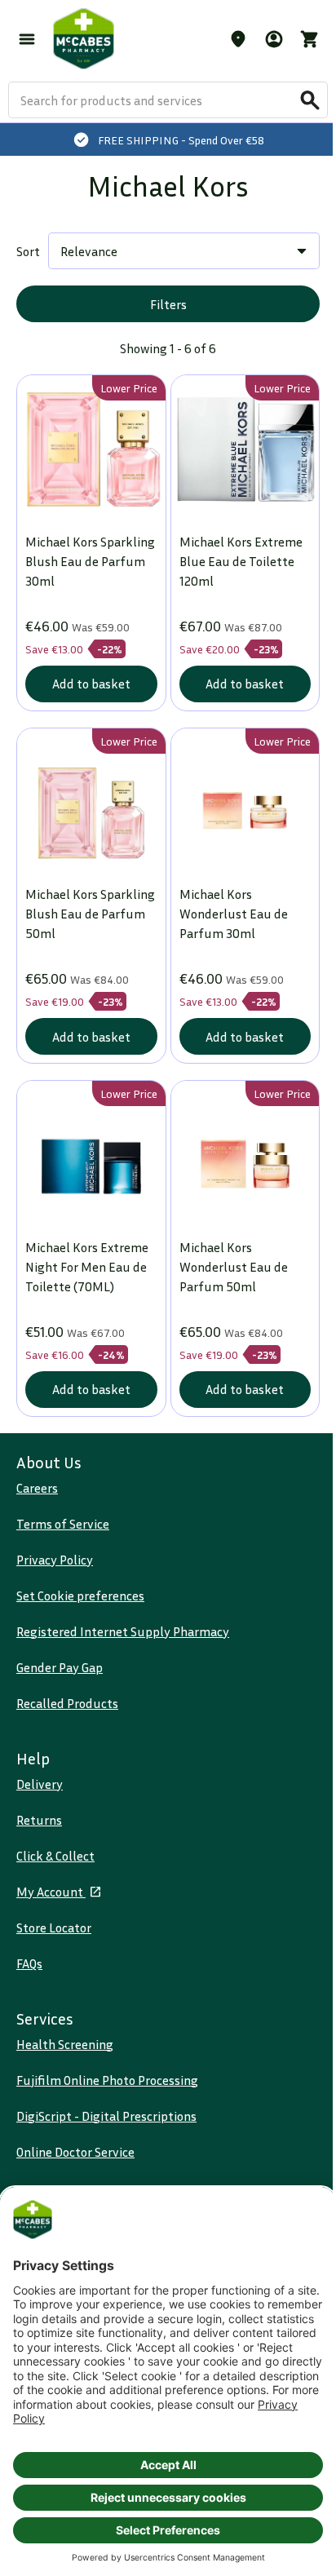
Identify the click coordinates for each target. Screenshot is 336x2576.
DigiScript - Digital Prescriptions (106, 2116)
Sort (28, 251)
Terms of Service (63, 1524)
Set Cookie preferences (80, 1596)
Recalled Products (67, 1703)
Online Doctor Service (75, 2152)
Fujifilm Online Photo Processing (107, 2080)
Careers (37, 1488)
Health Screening (65, 2044)
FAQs (29, 1963)
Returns (39, 1820)
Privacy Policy (55, 1560)
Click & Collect (55, 1856)
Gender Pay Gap (60, 1667)
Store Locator (54, 1928)
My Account (51, 1892)
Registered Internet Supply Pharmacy (123, 1631)
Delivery (40, 1784)
